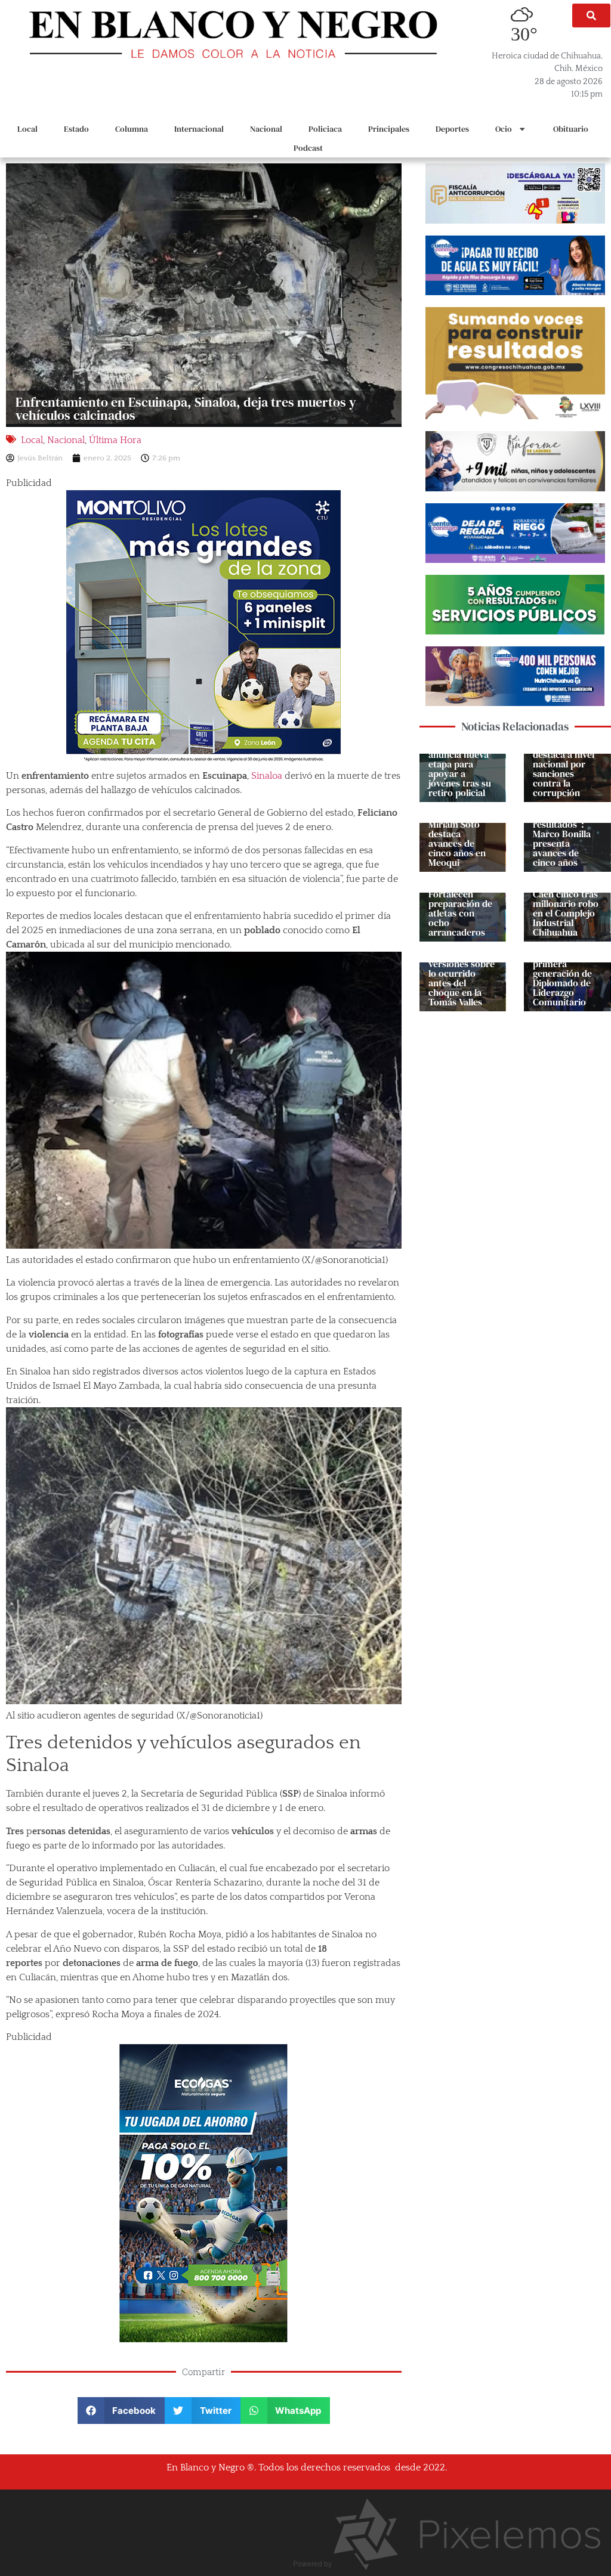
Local (27, 129)
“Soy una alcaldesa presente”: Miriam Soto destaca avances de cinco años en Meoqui (457, 829)
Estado (76, 129)
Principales (389, 129)
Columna (132, 129)
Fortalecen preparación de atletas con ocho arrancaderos (460, 913)
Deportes (452, 129)
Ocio (504, 129)
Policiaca (325, 129)
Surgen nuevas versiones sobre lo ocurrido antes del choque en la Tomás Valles (462, 978)
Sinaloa (268, 776)
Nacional (266, 129)
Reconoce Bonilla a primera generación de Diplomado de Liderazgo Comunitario (562, 973)
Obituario (571, 129)
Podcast (308, 148)
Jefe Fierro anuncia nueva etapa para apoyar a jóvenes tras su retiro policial (460, 769)
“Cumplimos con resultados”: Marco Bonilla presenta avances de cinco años (562, 834)
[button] (591, 16)
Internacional (199, 129)
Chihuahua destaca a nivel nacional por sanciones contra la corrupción (564, 769)
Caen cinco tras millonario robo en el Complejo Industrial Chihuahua (566, 913)
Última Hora (115, 440)
